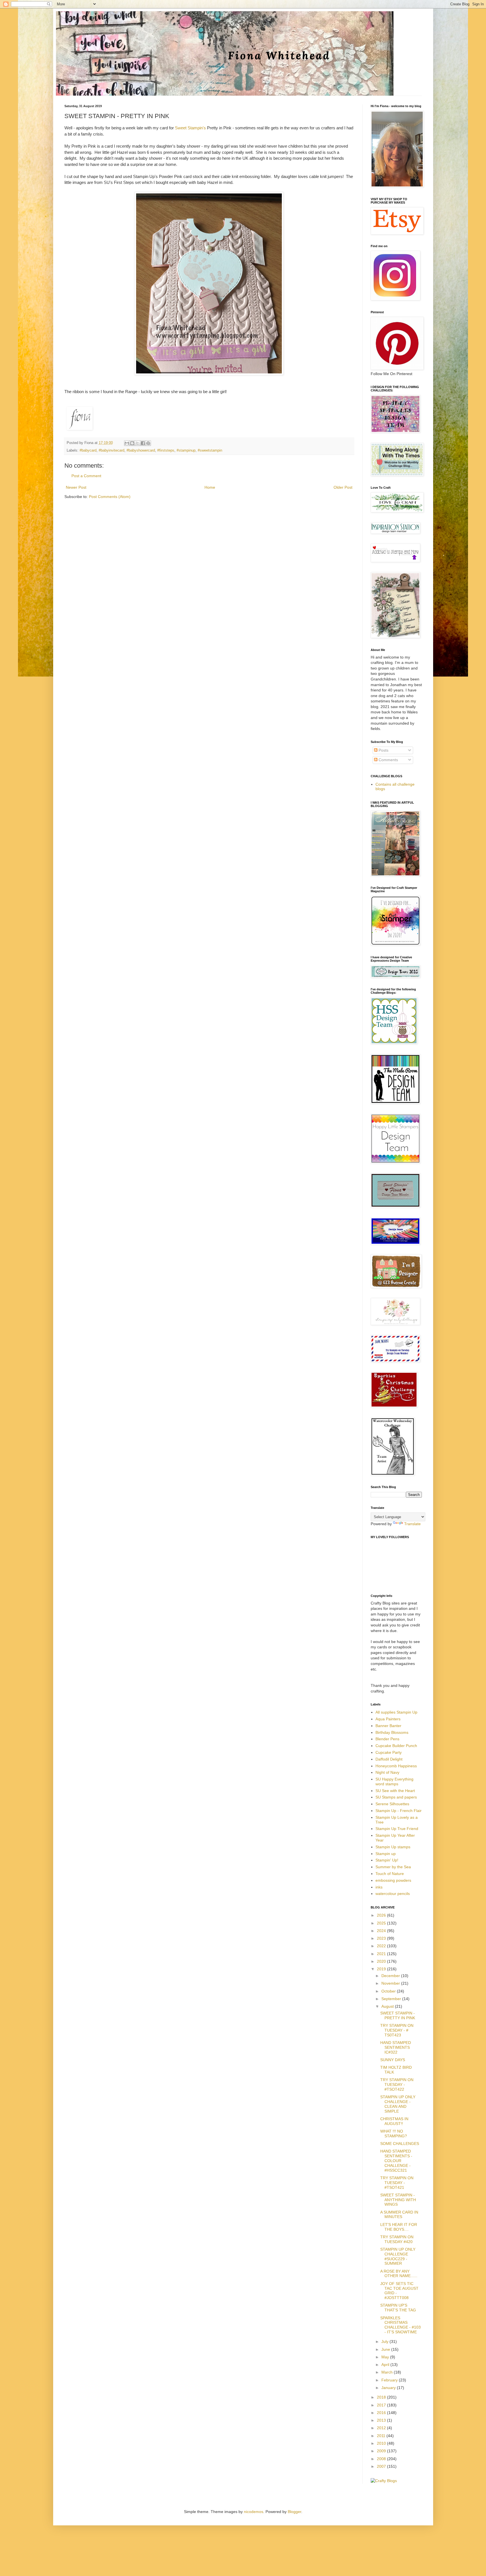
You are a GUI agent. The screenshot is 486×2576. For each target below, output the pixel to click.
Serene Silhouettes (392, 1804)
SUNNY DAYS (393, 2060)
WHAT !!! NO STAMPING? (394, 2134)
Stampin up (386, 1854)
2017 (382, 2405)
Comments (388, 760)
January (389, 2388)
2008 (382, 2459)
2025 (382, 1923)
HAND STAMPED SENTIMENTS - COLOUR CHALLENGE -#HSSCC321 (396, 2161)
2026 (382, 1915)
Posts (383, 750)
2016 (382, 2413)
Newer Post (76, 487)
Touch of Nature (390, 1874)
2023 (382, 1938)
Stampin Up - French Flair (399, 1811)
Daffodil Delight (389, 1759)
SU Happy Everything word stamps (394, 1781)
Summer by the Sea (393, 1867)
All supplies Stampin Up (396, 1712)
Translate (412, 1524)
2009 (382, 2451)
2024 (382, 1931)
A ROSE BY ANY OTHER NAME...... (399, 2274)
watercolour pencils (393, 1894)
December (391, 1976)
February (390, 2380)
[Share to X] (138, 443)
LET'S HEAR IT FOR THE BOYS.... (399, 2227)
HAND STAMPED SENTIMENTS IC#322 (396, 2047)
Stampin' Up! (387, 1860)
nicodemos (254, 2512)
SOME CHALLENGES (400, 2144)
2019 (382, 1969)
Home (210, 487)
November (391, 1983)
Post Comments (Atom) (110, 497)
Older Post (343, 487)
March (388, 2372)
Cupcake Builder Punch (396, 1746)
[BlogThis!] (132, 443)
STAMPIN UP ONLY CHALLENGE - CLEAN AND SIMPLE (398, 2104)
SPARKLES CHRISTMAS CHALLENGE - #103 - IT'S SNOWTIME (400, 2325)
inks (379, 1887)
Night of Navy (387, 1772)
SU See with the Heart (395, 1791)
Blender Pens (387, 1739)
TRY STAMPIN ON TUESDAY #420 (397, 2239)
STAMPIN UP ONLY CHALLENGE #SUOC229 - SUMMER (398, 2256)
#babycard (88, 450)
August (388, 2006)
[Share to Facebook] (143, 443)
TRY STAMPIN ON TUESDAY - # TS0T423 (397, 2030)
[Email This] (127, 443)
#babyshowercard (141, 450)
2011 (382, 2436)
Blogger (294, 2512)
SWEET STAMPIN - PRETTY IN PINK (398, 2015)
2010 (382, 2443)
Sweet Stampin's (191, 128)
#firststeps (166, 450)
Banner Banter (388, 1726)
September (392, 1999)
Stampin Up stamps (393, 1847)
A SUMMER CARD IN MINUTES (399, 2215)
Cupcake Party (389, 1752)
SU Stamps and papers (396, 1797)
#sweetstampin (210, 450)
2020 (382, 1961)
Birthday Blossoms (392, 1732)
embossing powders (393, 1880)
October (389, 1991)
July (385, 2341)
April (386, 2365)
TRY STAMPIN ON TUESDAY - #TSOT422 (397, 2084)
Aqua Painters (388, 1719)
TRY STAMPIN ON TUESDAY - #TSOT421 (397, 2183)
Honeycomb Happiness (396, 1766)
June (386, 2349)
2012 (382, 2428)
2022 (382, 1946)
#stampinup (186, 450)
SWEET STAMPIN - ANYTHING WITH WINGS (398, 2200)
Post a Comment (86, 476)
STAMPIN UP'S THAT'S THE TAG (398, 2308)
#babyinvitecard (112, 450)
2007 (382, 2466)
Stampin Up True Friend (397, 1829)
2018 (382, 2397)
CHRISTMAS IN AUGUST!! (394, 2121)
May (386, 2357)
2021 (382, 1954)
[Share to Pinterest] (148, 443)
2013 (382, 2420)
